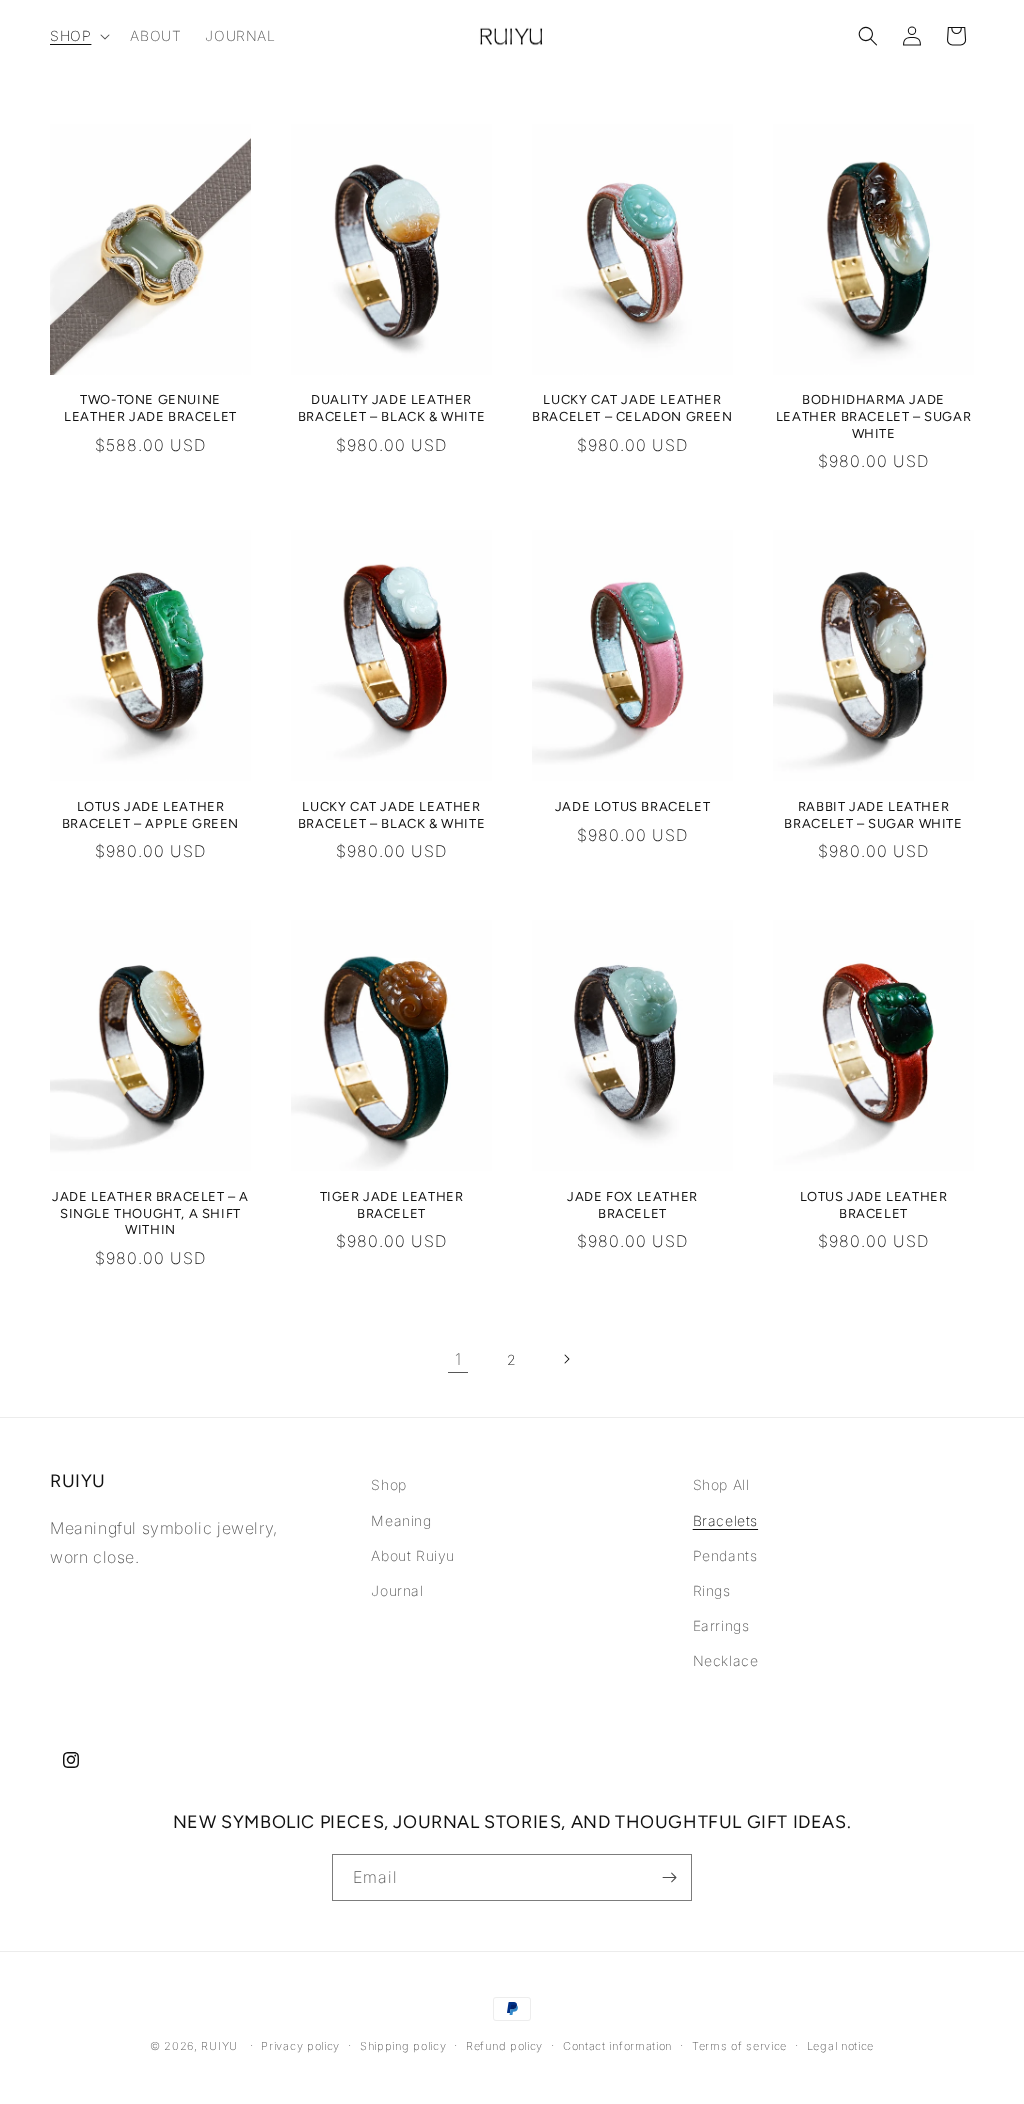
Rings (712, 1590)
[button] (78, 36)
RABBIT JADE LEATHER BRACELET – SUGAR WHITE (873, 815)
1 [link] (458, 1359)
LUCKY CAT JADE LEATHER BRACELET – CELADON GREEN (632, 408)
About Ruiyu (413, 1555)
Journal (397, 1590)
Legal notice (840, 2046)
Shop (388, 1484)
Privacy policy (300, 2046)
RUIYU (219, 2046)
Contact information (617, 2046)
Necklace (726, 1660)
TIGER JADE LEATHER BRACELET (392, 1205)
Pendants (725, 1555)
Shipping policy (403, 2046)
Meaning (401, 1520)
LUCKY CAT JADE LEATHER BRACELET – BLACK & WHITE (391, 815)
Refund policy (504, 2046)
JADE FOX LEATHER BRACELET (632, 1205)
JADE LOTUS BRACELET (632, 806)
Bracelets (725, 1520)
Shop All (721, 1484)
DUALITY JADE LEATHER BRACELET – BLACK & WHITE (391, 408)
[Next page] (566, 1359)
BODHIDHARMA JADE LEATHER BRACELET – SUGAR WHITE (873, 416)
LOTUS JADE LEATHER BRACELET (874, 1205)
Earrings (721, 1625)
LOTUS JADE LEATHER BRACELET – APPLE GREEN (150, 815)
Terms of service (739, 2046)
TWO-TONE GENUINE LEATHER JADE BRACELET (150, 408)
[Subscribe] (669, 1877)
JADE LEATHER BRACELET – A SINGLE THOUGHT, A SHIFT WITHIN (150, 1213)
